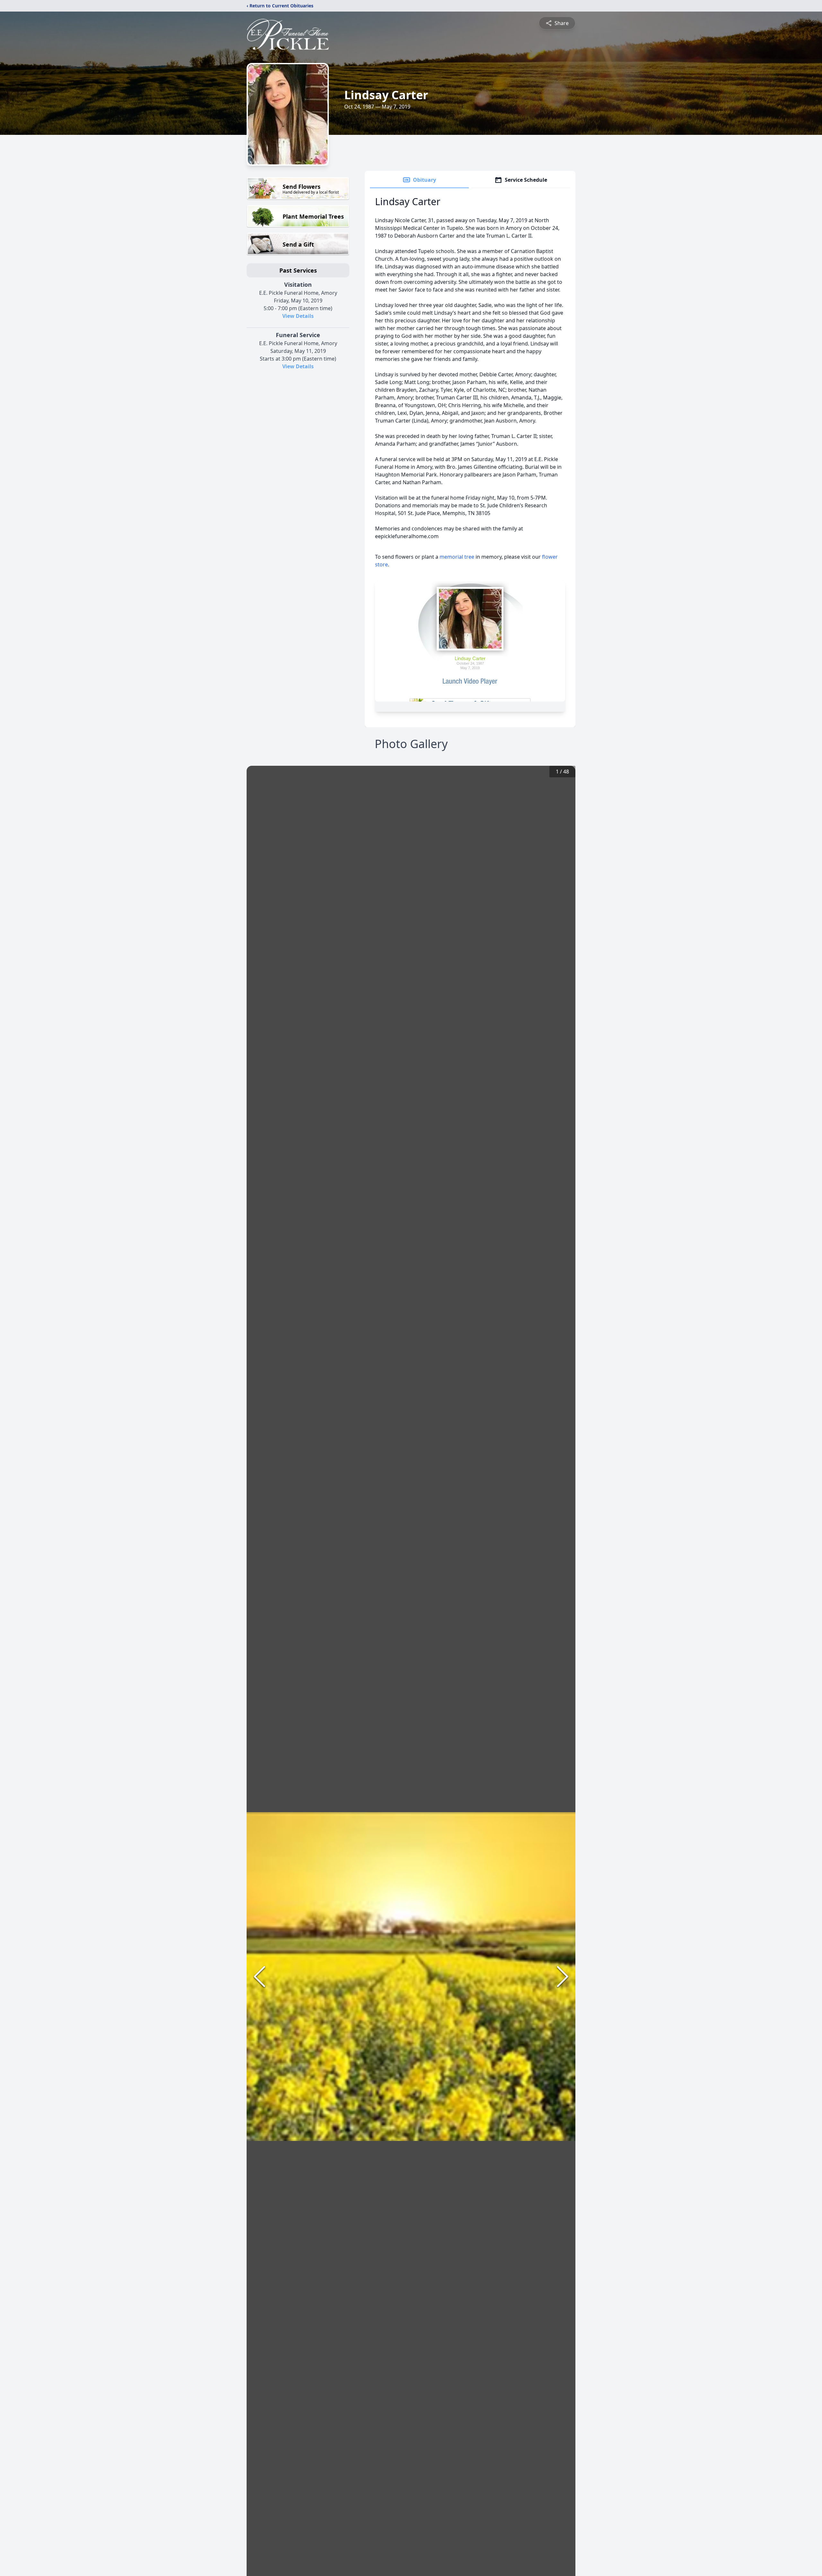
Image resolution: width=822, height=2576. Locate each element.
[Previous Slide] (259, 1977)
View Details (298, 316)
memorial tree (457, 557)
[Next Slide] (563, 1977)
